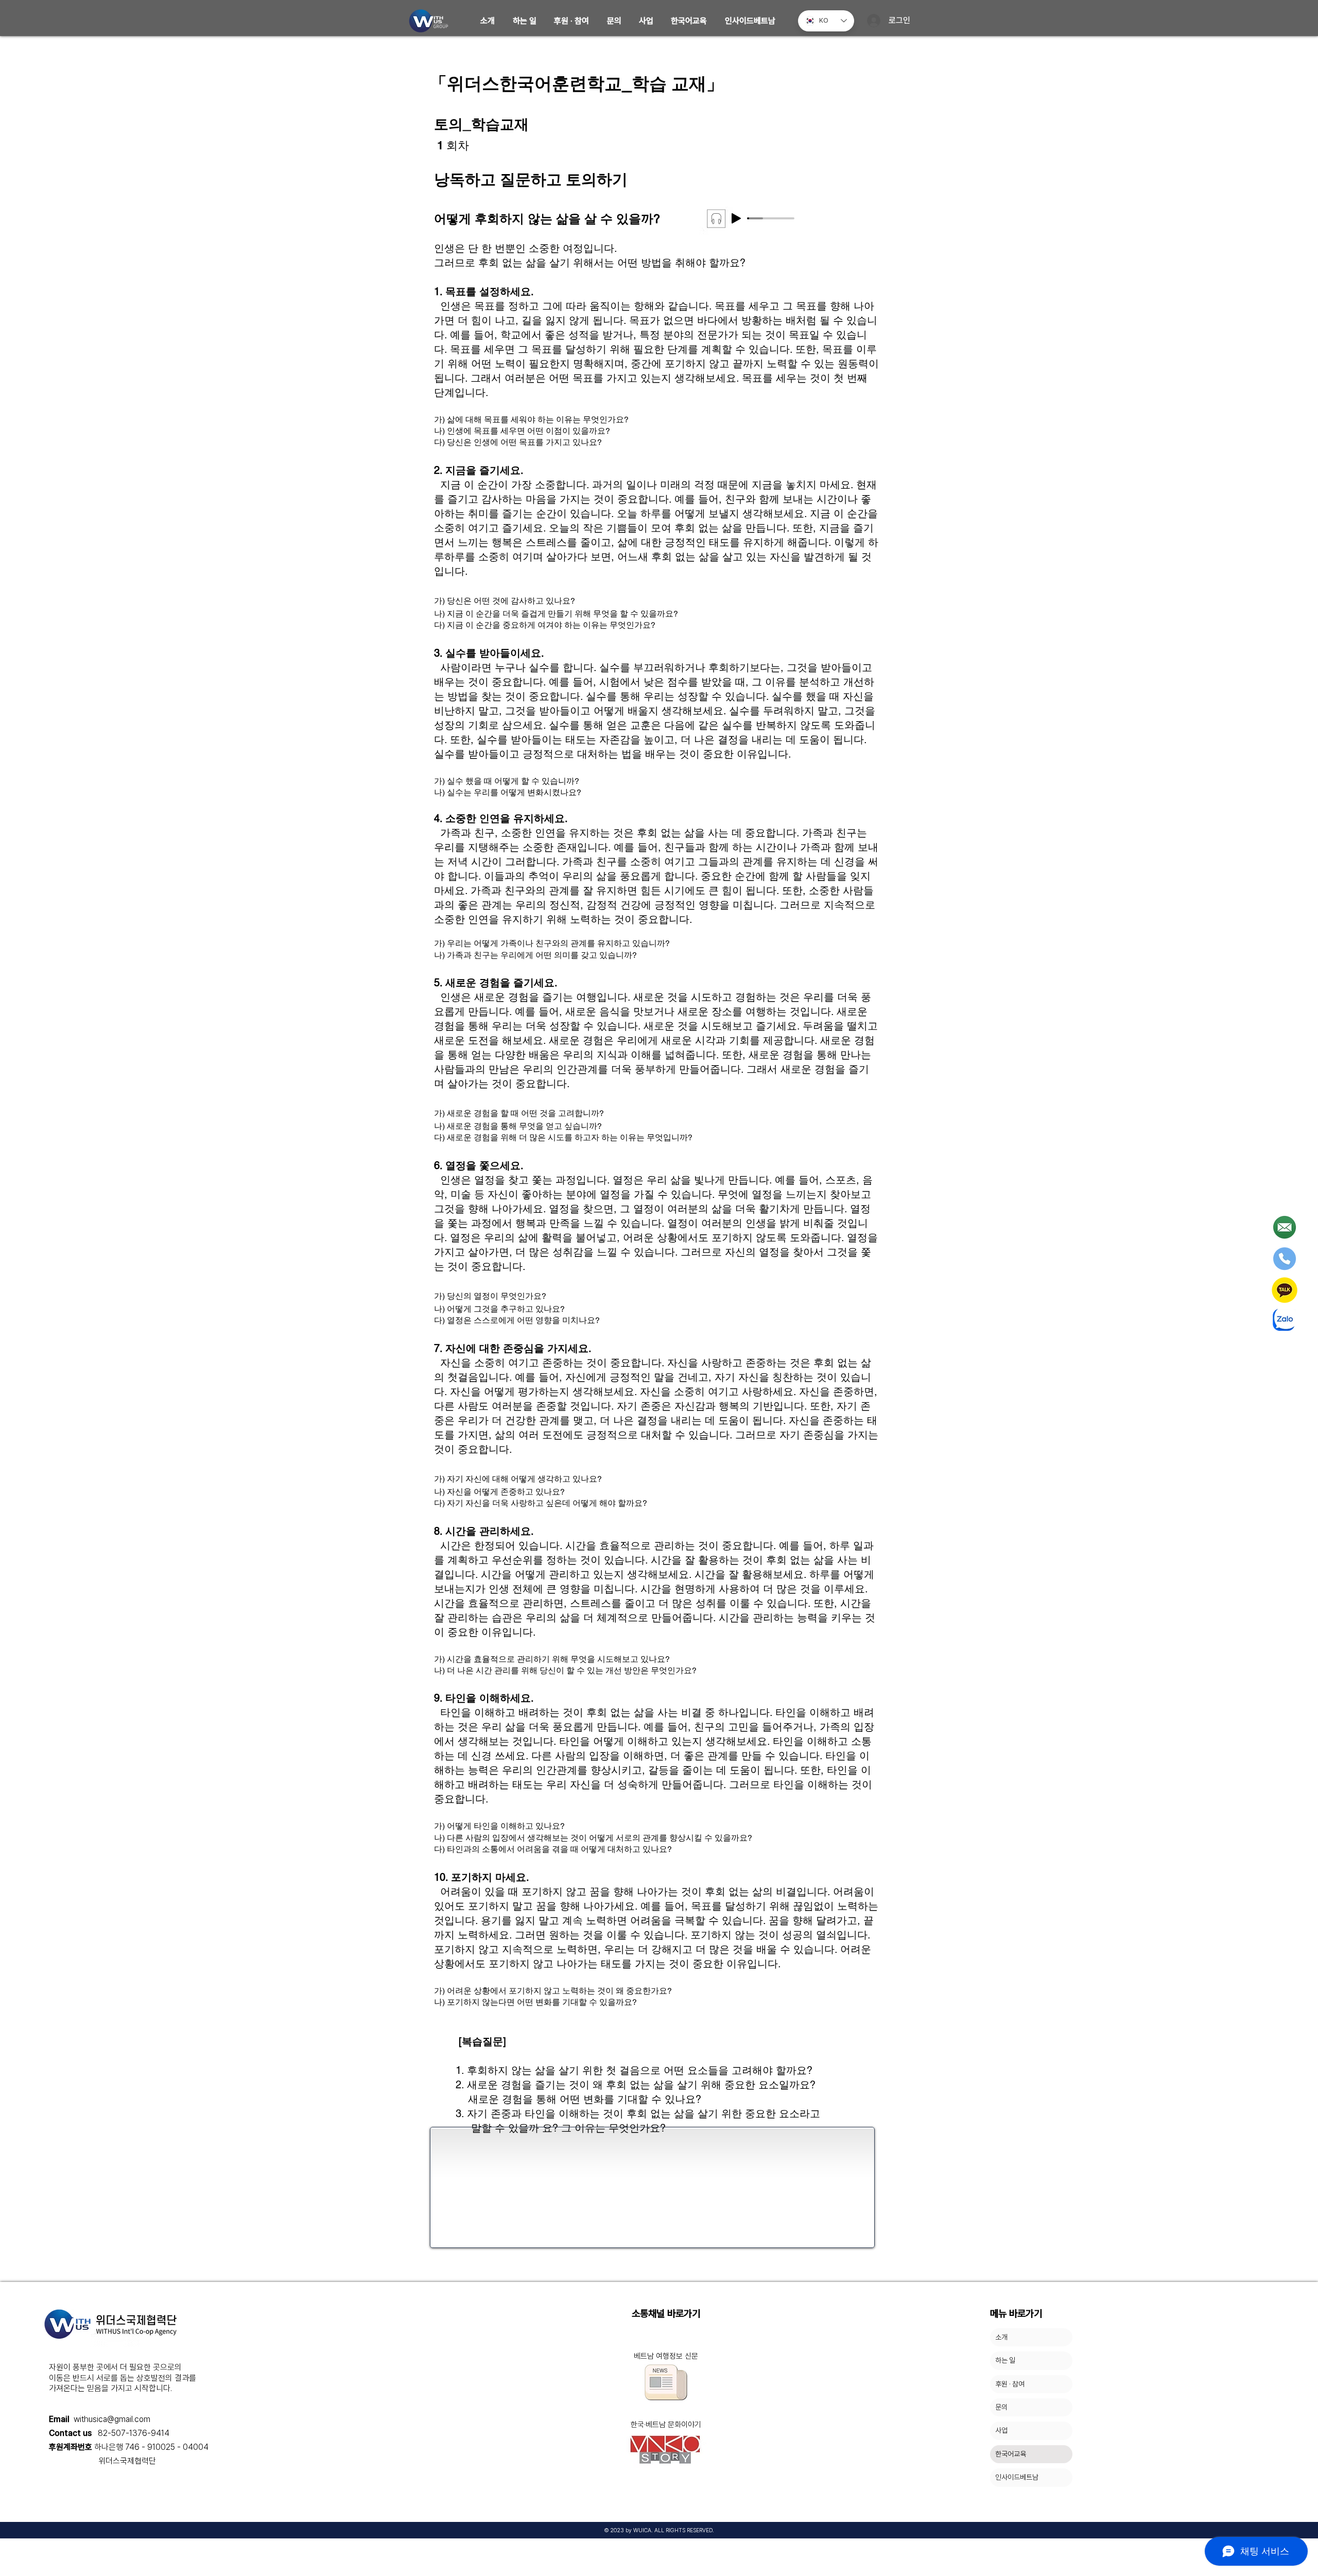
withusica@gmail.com (112, 2419)
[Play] (736, 218)
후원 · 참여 (1010, 2384)
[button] (488, 21)
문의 (1001, 2407)
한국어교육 (1011, 2454)
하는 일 (1005, 2360)
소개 (1001, 2337)
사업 (1001, 2430)
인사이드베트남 (1017, 2477)
